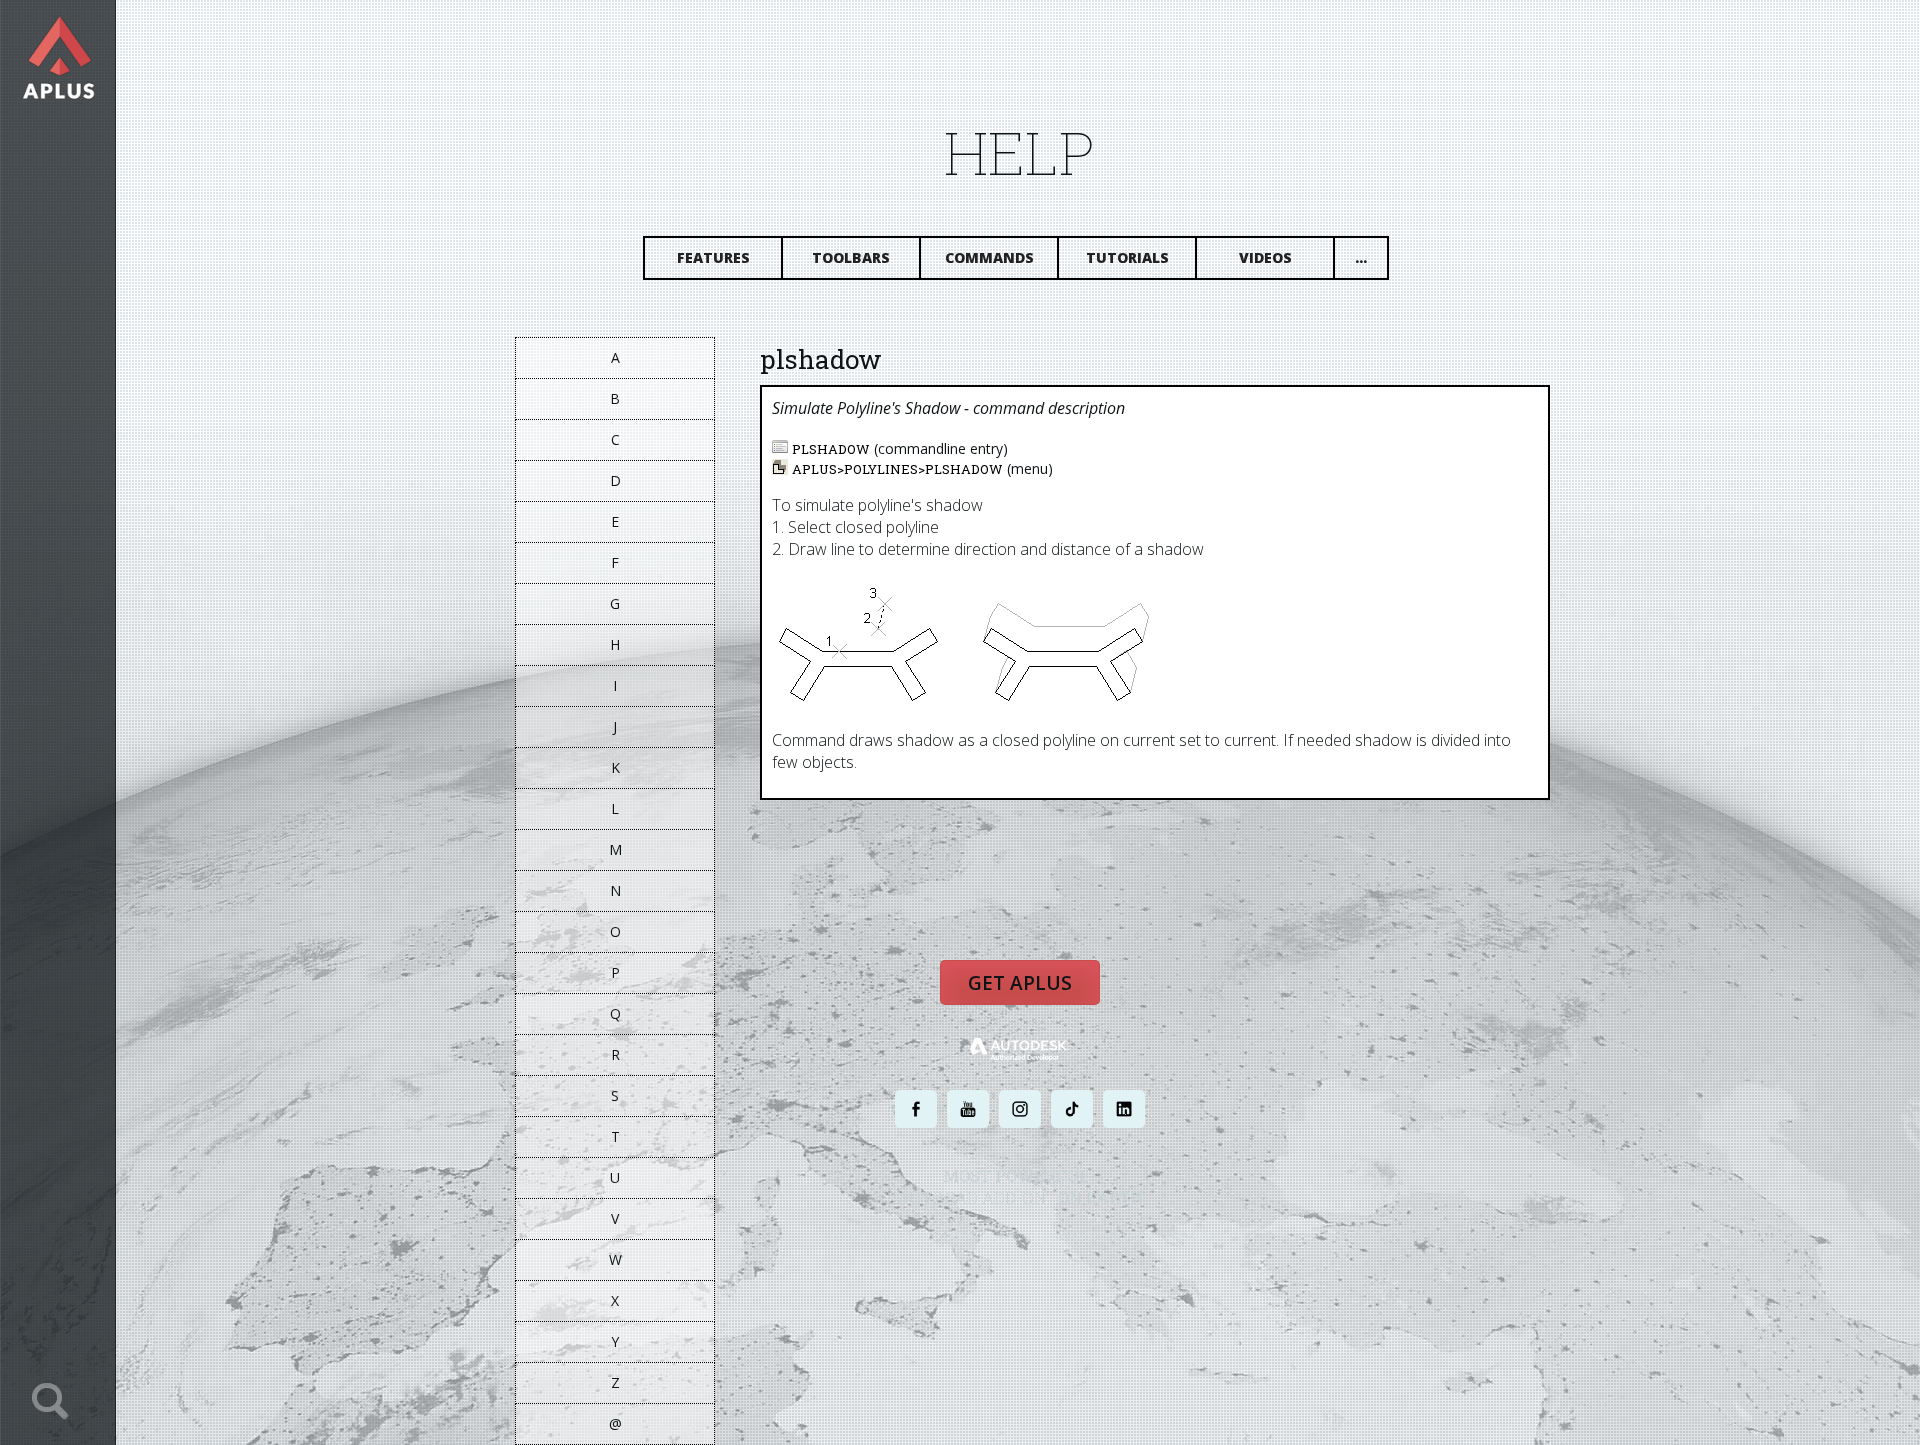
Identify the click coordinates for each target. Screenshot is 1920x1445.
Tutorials (1127, 257)
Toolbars (851, 257)
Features (713, 257)
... (1361, 257)
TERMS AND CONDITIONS (1093, 1236)
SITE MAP (1187, 1236)
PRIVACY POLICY (984, 1236)
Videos (1265, 257)
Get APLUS (1020, 983)
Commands (989, 257)
